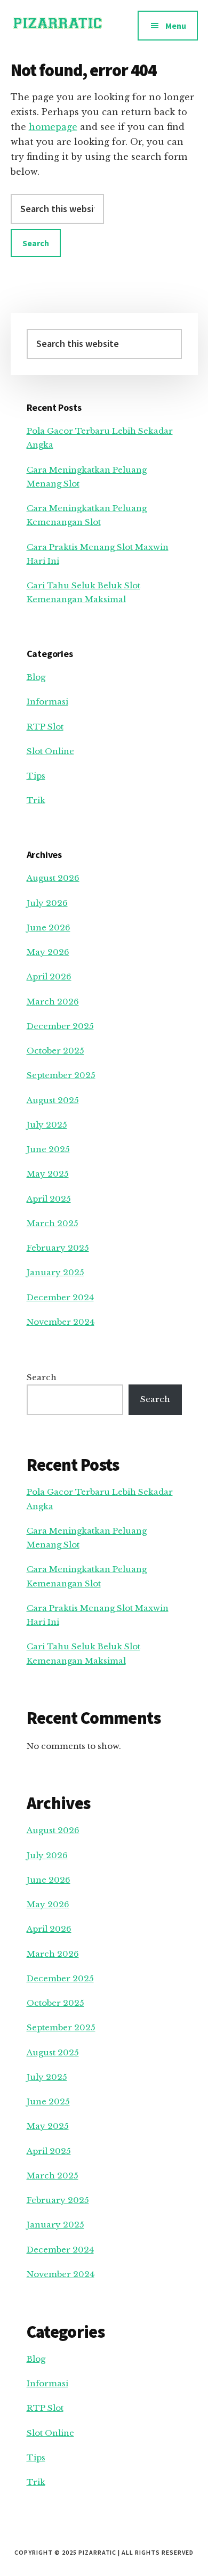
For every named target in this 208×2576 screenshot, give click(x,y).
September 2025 (61, 1075)
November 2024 (61, 1322)
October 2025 (55, 1051)
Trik (36, 800)
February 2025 (58, 1248)
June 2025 (48, 1149)
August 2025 (53, 1100)
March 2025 (53, 1223)
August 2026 (53, 878)
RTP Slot (45, 727)
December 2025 (60, 1026)
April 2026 (49, 977)
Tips (36, 776)
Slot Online (50, 751)
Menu (176, 26)
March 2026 (53, 1002)
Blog (36, 677)
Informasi (47, 702)
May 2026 (48, 952)
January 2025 (55, 1272)
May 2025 (48, 1174)
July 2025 (47, 1125)
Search (42, 1377)
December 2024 (60, 1297)
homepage (53, 127)
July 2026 (47, 903)
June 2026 (49, 927)
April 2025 (49, 1199)
